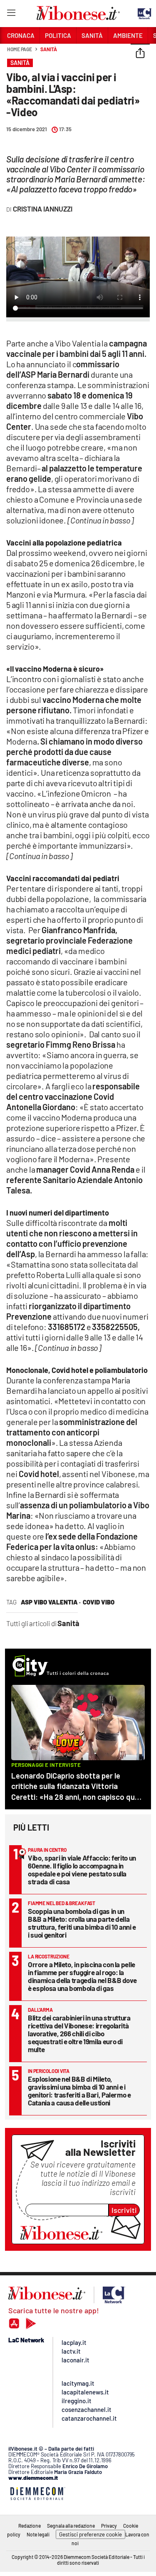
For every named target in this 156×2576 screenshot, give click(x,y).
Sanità (48, 49)
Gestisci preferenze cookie (90, 2534)
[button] (140, 54)
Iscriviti (124, 2210)
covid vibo (99, 1602)
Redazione (30, 2526)
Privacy (109, 2526)
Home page (20, 49)
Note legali (38, 2534)
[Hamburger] (11, 14)
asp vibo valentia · (51, 1602)
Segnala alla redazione (71, 2526)
